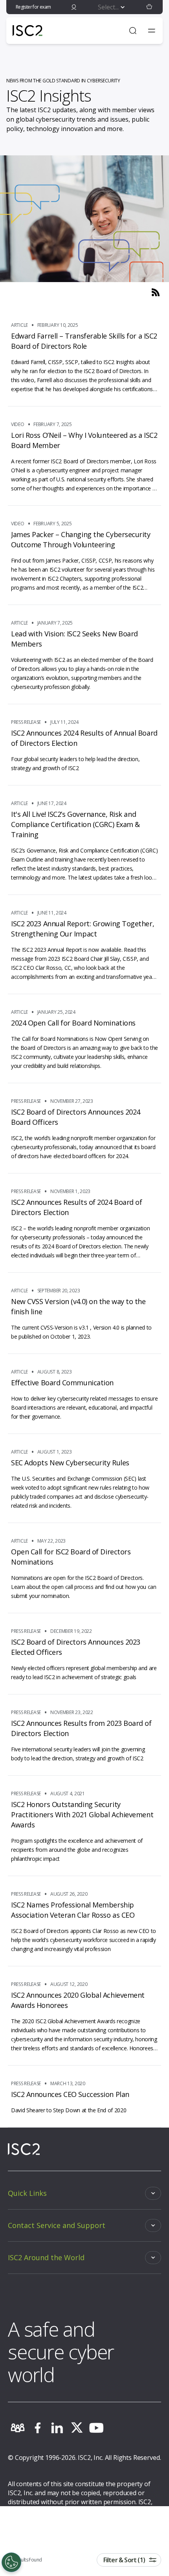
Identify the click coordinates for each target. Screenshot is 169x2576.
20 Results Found (25, 2560)
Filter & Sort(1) (124, 2560)
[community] (18, 2428)
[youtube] (96, 2428)
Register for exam (33, 7)
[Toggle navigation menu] (152, 31)
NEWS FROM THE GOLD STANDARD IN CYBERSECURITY (63, 81)
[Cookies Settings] (11, 2562)
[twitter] (77, 2428)
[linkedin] (57, 2428)
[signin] (74, 7)
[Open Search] (133, 31)
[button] (149, 7)
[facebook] (37, 2428)
